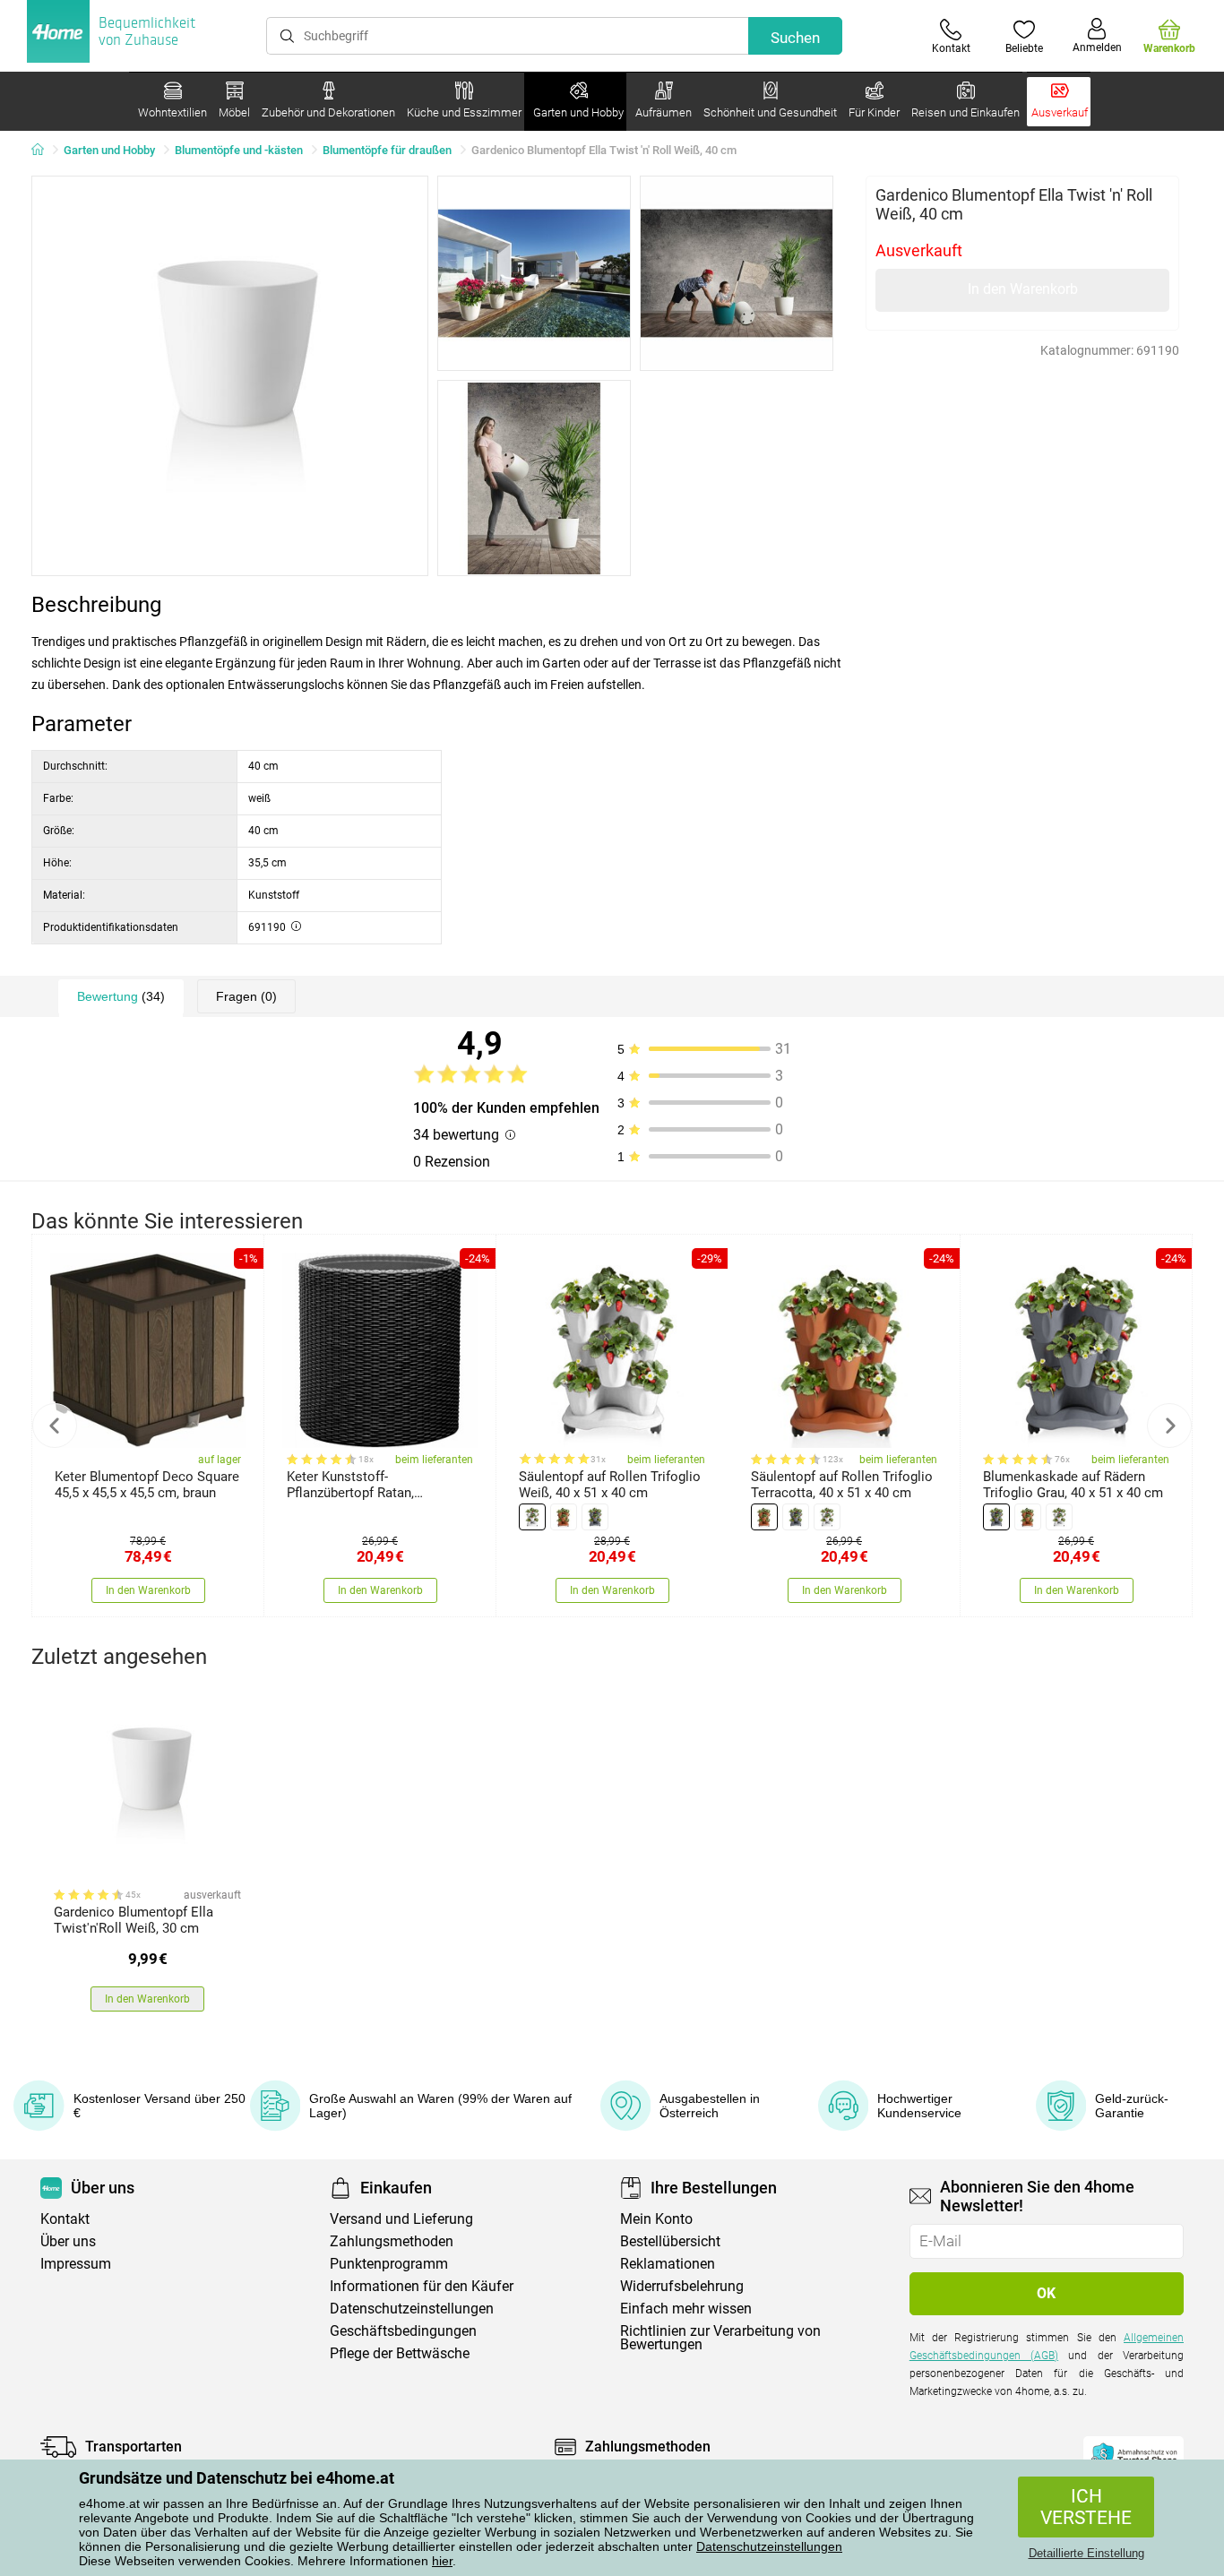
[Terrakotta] (564, 1517)
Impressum (76, 2264)
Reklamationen (668, 2264)
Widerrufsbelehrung (682, 2286)
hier (442, 2561)
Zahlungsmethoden (392, 2241)
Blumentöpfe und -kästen (239, 150)
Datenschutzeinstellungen (769, 2546)
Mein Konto (656, 2219)
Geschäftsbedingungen (403, 2331)
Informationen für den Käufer (422, 2286)
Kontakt (65, 2219)
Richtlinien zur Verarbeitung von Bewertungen (720, 2338)
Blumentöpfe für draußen (387, 150)
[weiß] (532, 1517)
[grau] (595, 1517)
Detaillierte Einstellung (1086, 2553)
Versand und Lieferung (401, 2219)
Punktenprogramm (389, 2264)
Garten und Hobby (109, 150)
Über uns (68, 2241)
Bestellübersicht (670, 2241)
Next (1169, 1426)
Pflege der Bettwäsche (400, 2353)
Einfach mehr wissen (686, 2309)
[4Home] (44, 151)
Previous (55, 1426)
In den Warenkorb (1023, 289)
